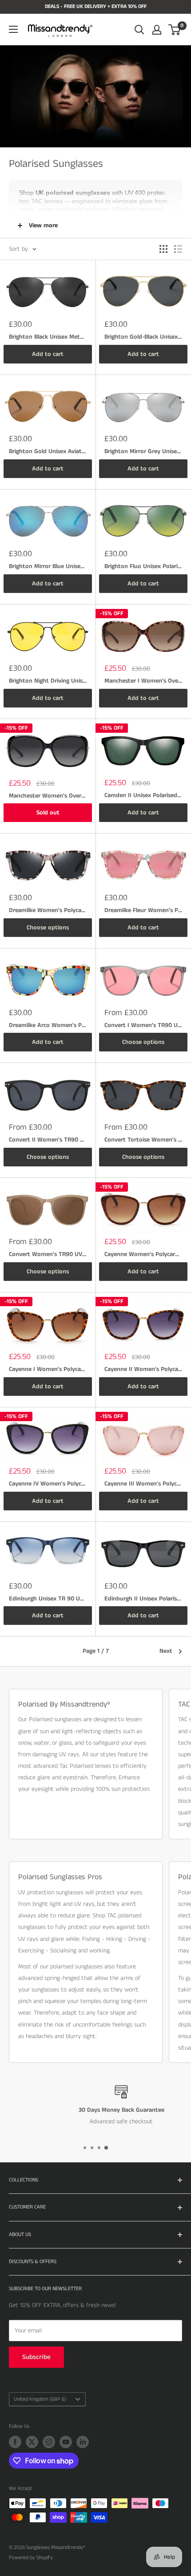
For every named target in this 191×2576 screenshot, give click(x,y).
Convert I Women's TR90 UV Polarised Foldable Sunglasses (143, 1025)
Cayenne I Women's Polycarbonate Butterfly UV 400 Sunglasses (48, 1369)
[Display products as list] (178, 249)
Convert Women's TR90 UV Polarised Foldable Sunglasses (48, 1254)
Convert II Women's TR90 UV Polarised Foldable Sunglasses (48, 1140)
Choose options (48, 928)
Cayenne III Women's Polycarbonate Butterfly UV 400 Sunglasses (143, 1484)
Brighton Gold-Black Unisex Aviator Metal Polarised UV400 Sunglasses (143, 337)
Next (166, 1651)
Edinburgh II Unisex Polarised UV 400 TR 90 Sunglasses (143, 1599)
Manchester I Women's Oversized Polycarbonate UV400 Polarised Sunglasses (143, 681)
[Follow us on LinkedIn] (83, 2442)
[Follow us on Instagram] (49, 2442)
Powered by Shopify (31, 2558)
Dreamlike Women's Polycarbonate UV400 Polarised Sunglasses (48, 910)
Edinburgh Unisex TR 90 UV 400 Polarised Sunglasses (48, 1599)
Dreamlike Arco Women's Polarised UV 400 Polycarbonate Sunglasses (48, 1025)
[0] (175, 30)
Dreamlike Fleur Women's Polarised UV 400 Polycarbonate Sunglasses (143, 910)
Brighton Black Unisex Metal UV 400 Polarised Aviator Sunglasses (48, 337)
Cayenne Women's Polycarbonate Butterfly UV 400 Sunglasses (143, 1254)
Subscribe (36, 2357)
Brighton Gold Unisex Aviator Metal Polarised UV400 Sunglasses (48, 451)
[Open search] (139, 30)
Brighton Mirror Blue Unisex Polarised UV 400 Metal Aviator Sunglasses (48, 566)
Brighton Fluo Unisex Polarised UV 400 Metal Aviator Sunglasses (143, 566)
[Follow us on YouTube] (66, 2442)
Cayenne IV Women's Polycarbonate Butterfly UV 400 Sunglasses (48, 1484)
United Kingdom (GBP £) (40, 2399)
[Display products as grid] (163, 249)
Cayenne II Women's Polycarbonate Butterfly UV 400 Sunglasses (143, 1369)
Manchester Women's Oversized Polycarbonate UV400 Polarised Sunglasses (48, 796)
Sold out (48, 813)
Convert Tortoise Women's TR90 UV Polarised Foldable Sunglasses (143, 1140)
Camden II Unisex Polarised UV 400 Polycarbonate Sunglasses (143, 795)
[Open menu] (13, 29)
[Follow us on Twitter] (32, 2442)
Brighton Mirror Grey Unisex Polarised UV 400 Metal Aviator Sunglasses (143, 451)
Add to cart (48, 354)
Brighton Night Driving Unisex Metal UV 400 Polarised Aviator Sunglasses (48, 681)
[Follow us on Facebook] (15, 2442)
